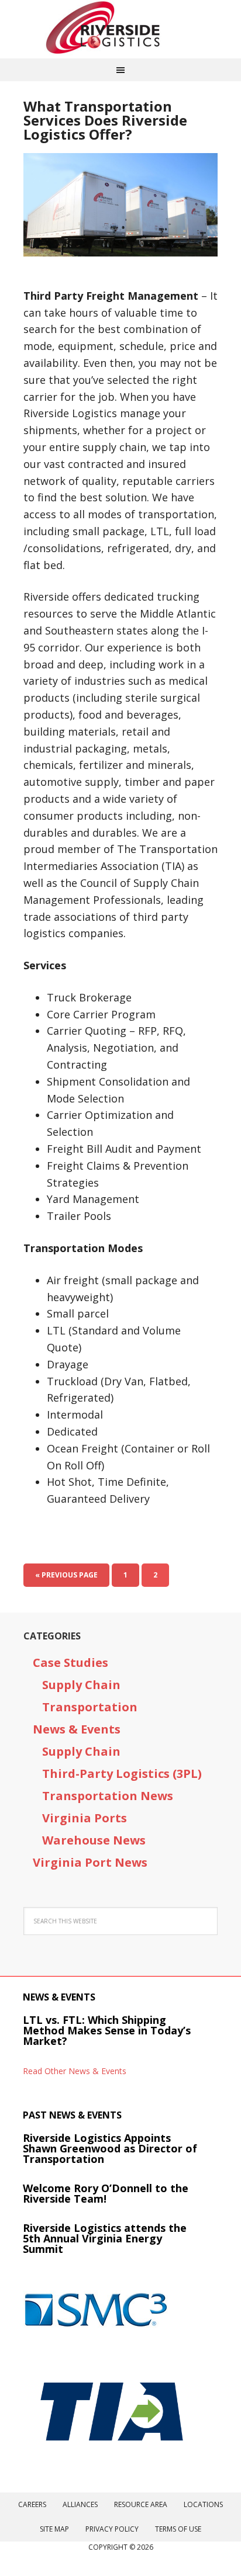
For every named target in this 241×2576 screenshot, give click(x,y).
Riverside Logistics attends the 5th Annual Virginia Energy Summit (105, 2238)
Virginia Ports (85, 1818)
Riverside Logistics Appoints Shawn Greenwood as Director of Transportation (110, 2148)
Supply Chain (81, 1685)
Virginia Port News (90, 1862)
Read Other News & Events (75, 2071)
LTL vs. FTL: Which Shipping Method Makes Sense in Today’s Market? (107, 2030)
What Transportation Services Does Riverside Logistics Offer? (105, 120)
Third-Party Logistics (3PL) (122, 1774)
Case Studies (70, 1663)
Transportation (90, 1707)
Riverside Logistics (120, 29)
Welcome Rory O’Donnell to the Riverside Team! (106, 2193)
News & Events (77, 1729)
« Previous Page (66, 1575)
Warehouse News (94, 1840)
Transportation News (108, 1796)
